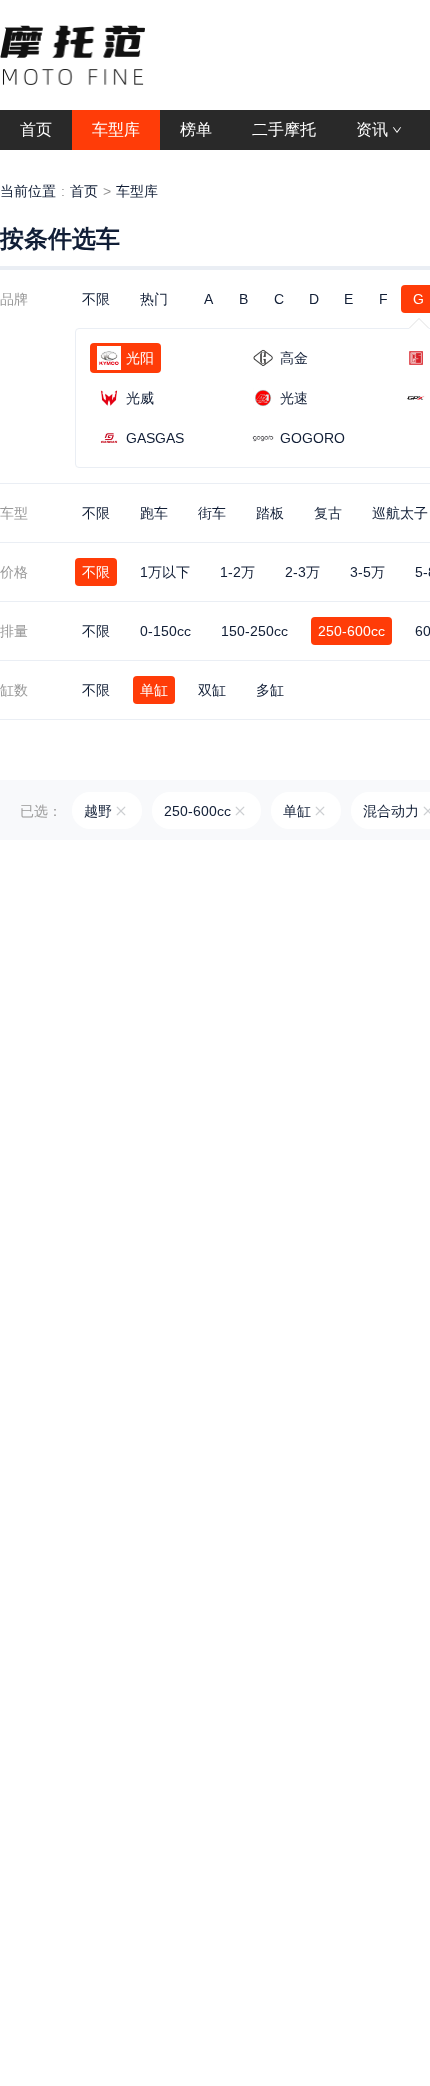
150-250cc (254, 631)
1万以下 (165, 572)
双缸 (212, 690)
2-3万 (302, 572)
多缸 (270, 690)
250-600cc (351, 631)
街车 (212, 513)
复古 (328, 513)
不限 (96, 299)
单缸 (154, 690)
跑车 (154, 513)
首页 (84, 191)
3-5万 (367, 572)
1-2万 (237, 572)
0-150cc (165, 631)
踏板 (270, 513)
